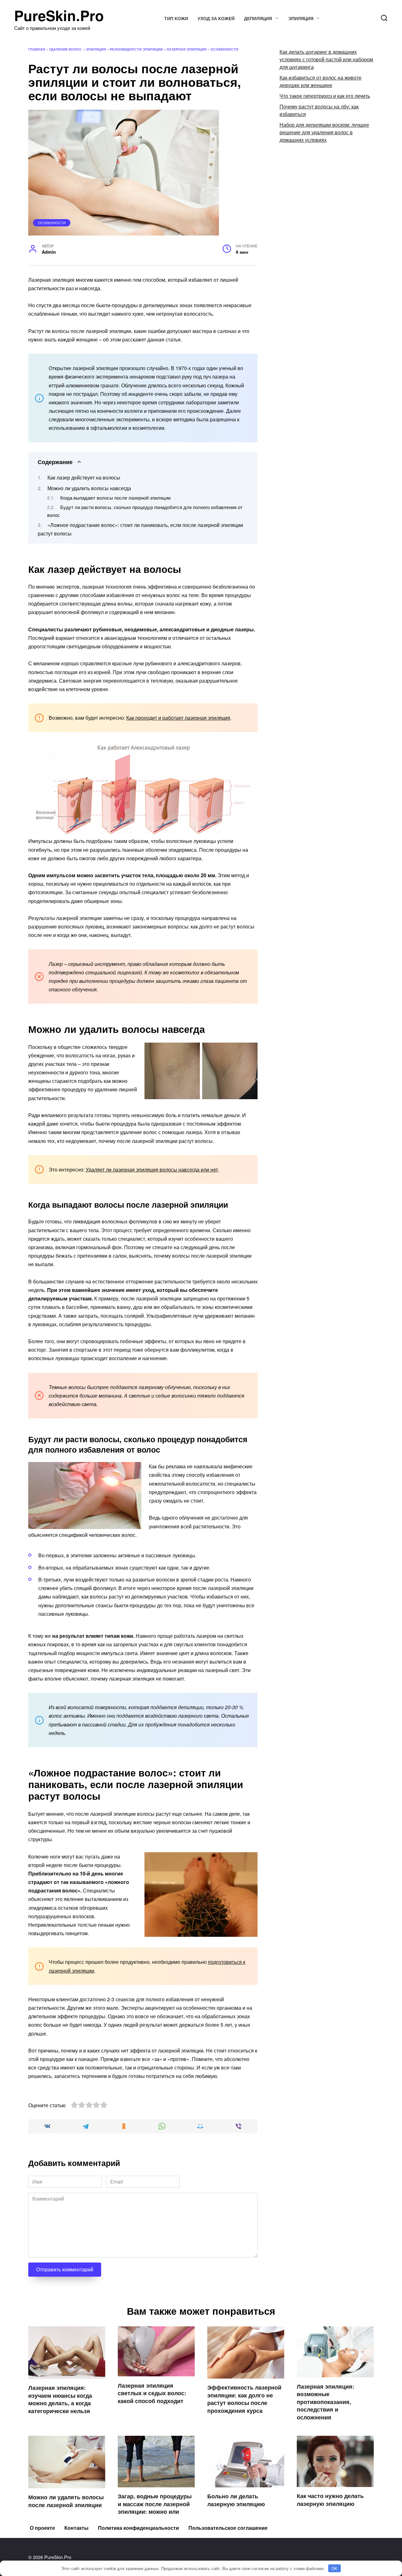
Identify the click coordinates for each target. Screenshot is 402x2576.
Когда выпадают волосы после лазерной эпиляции (115, 498)
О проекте (42, 2528)
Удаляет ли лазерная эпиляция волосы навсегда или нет (152, 1169)
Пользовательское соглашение (228, 2528)
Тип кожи (176, 18)
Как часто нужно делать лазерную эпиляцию (330, 2500)
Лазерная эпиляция (187, 49)
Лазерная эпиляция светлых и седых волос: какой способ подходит (152, 2393)
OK (334, 2568)
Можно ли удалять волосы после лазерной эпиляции (66, 2501)
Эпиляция (301, 18)
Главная (37, 49)
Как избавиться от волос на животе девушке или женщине (321, 81)
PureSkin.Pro (59, 15)
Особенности (224, 49)
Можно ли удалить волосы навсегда (89, 488)
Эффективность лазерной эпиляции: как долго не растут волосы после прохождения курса (244, 2399)
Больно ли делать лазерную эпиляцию (236, 2500)
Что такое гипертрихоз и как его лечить (325, 96)
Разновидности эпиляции (136, 49)
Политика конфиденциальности (139, 2528)
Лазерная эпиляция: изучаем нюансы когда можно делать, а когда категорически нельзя (60, 2399)
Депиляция (258, 18)
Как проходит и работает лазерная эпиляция (178, 718)
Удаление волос (65, 49)
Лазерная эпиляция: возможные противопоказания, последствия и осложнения (326, 2401)
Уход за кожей (216, 18)
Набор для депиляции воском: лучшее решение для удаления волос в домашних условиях (324, 132)
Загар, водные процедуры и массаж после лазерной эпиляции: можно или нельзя (155, 2508)
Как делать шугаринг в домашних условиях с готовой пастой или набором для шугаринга (326, 59)
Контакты (76, 2528)
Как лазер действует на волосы (84, 477)
